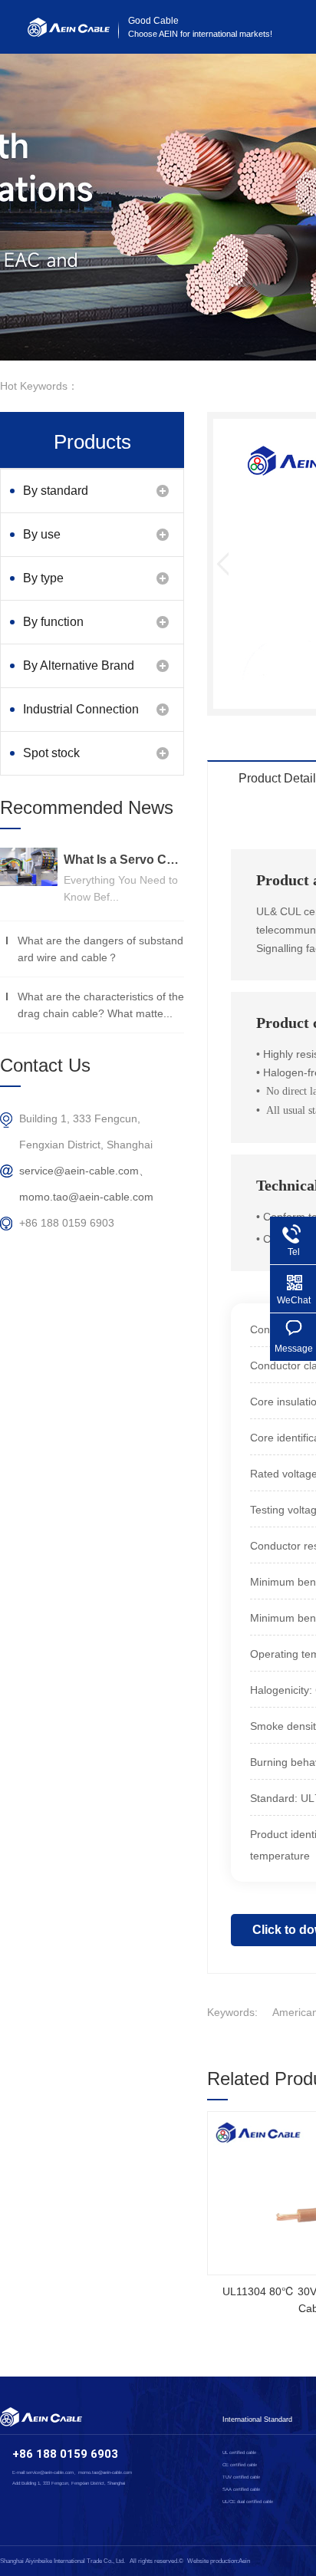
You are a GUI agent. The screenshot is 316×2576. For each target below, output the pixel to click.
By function (53, 622)
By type (43, 578)
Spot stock (51, 753)
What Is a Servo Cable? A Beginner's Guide (124, 860)
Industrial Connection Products (81, 717)
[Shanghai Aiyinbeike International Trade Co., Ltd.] (69, 33)
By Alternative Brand (79, 665)
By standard (56, 491)
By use (42, 534)
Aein (244, 2561)
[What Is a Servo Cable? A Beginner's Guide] (29, 867)
